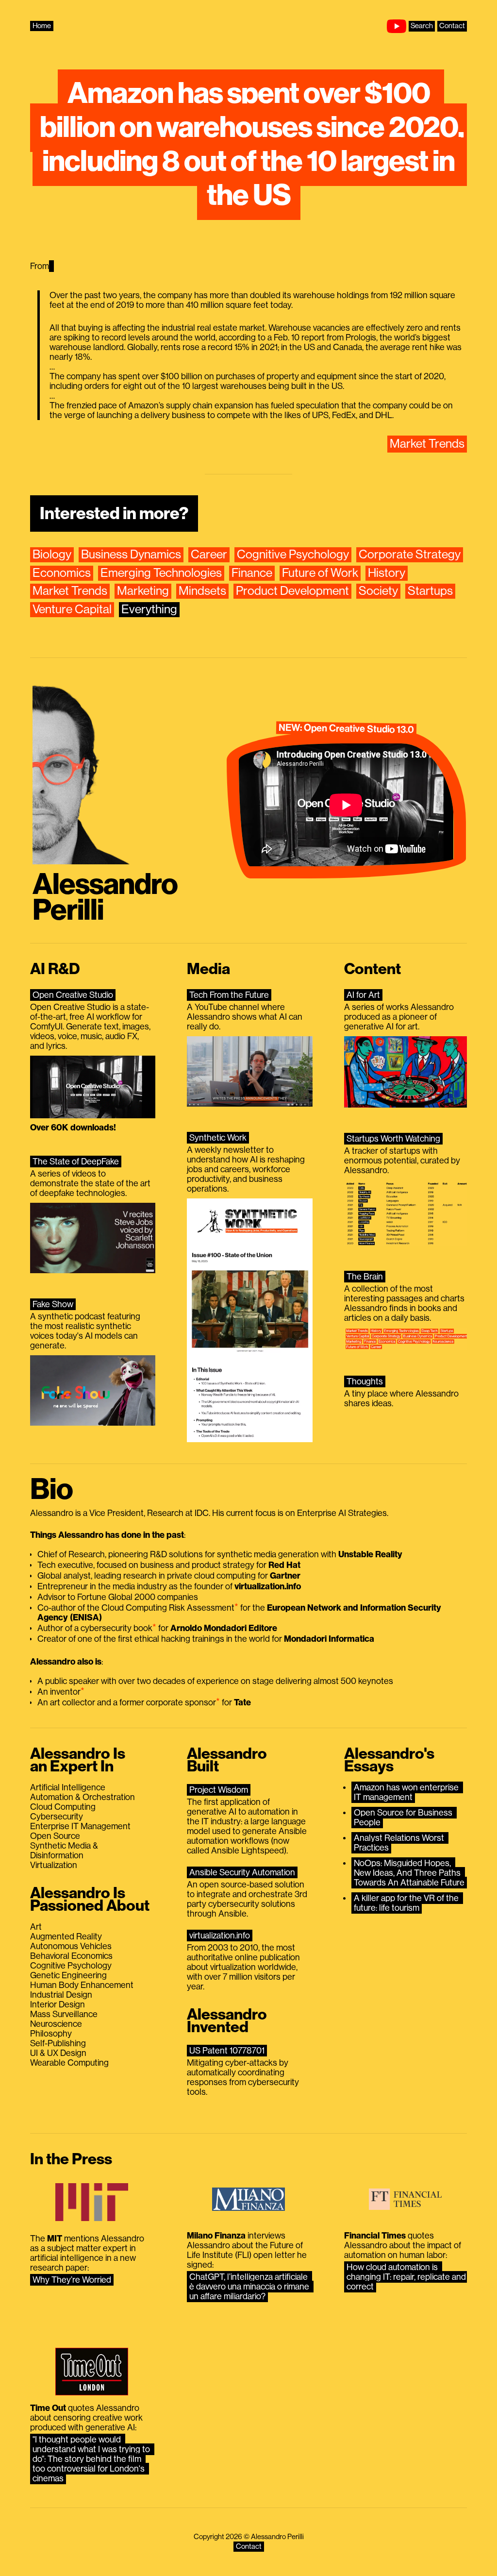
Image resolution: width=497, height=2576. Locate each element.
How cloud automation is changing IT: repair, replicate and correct (407, 2277)
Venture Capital (72, 610)
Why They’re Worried (72, 2280)
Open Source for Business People (404, 1818)
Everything (149, 610)
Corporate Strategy (410, 555)
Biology (52, 555)
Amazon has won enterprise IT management (407, 1792)
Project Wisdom (219, 1790)
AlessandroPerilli (105, 898)
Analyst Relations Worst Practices (400, 1843)
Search (422, 26)
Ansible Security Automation (242, 1872)
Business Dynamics (131, 555)
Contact (452, 26)
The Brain (365, 1277)
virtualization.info (220, 1936)
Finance (252, 573)
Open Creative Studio (73, 995)
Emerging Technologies (161, 573)
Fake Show (53, 1304)
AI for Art (363, 995)
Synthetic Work (218, 1138)
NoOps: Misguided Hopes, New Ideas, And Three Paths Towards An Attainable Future (409, 1873)
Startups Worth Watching (393, 1139)
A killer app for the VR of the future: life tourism (407, 1903)
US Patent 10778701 (227, 2051)
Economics (62, 573)
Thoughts (365, 1381)
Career (209, 555)
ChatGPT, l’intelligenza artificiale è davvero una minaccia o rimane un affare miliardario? (250, 2287)
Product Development (292, 591)
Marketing (143, 591)
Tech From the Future (229, 995)
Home (42, 26)
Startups (430, 591)
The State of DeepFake (76, 1162)
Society (378, 591)
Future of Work (320, 573)
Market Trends (427, 444)
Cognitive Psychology (293, 555)
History (387, 573)
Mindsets (202, 591)
